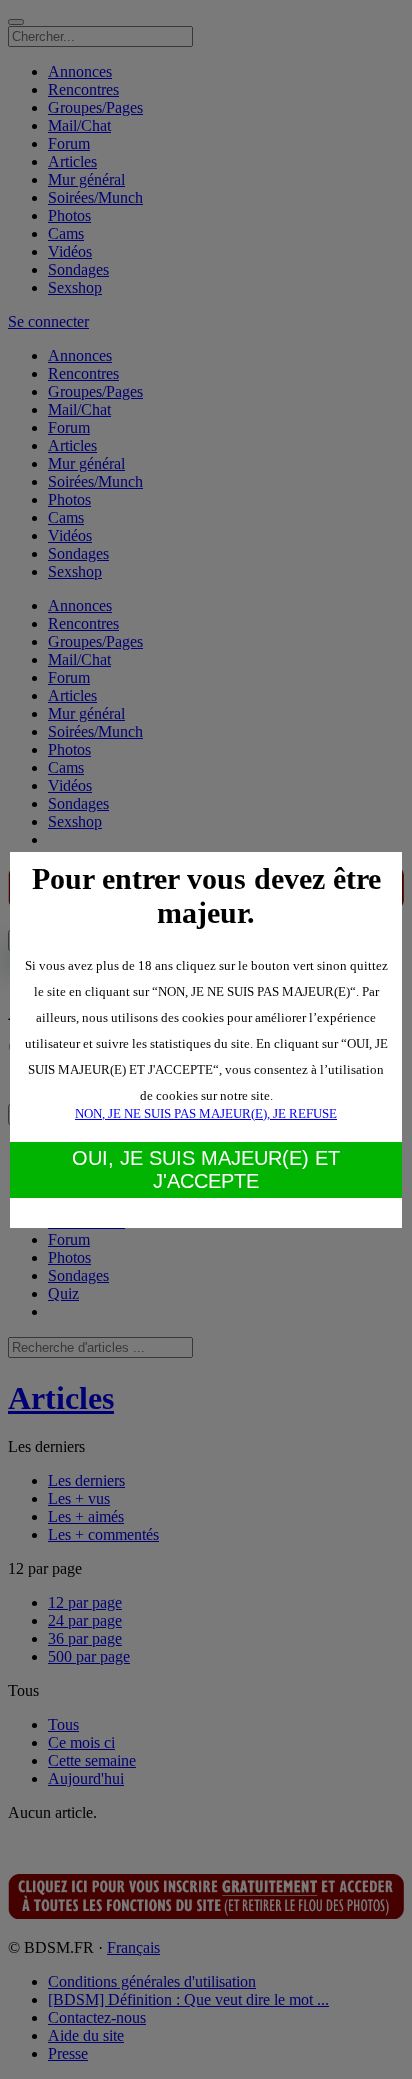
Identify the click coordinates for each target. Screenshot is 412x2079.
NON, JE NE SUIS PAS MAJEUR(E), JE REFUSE (206, 1113)
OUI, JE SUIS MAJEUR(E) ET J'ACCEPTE (206, 1169)
